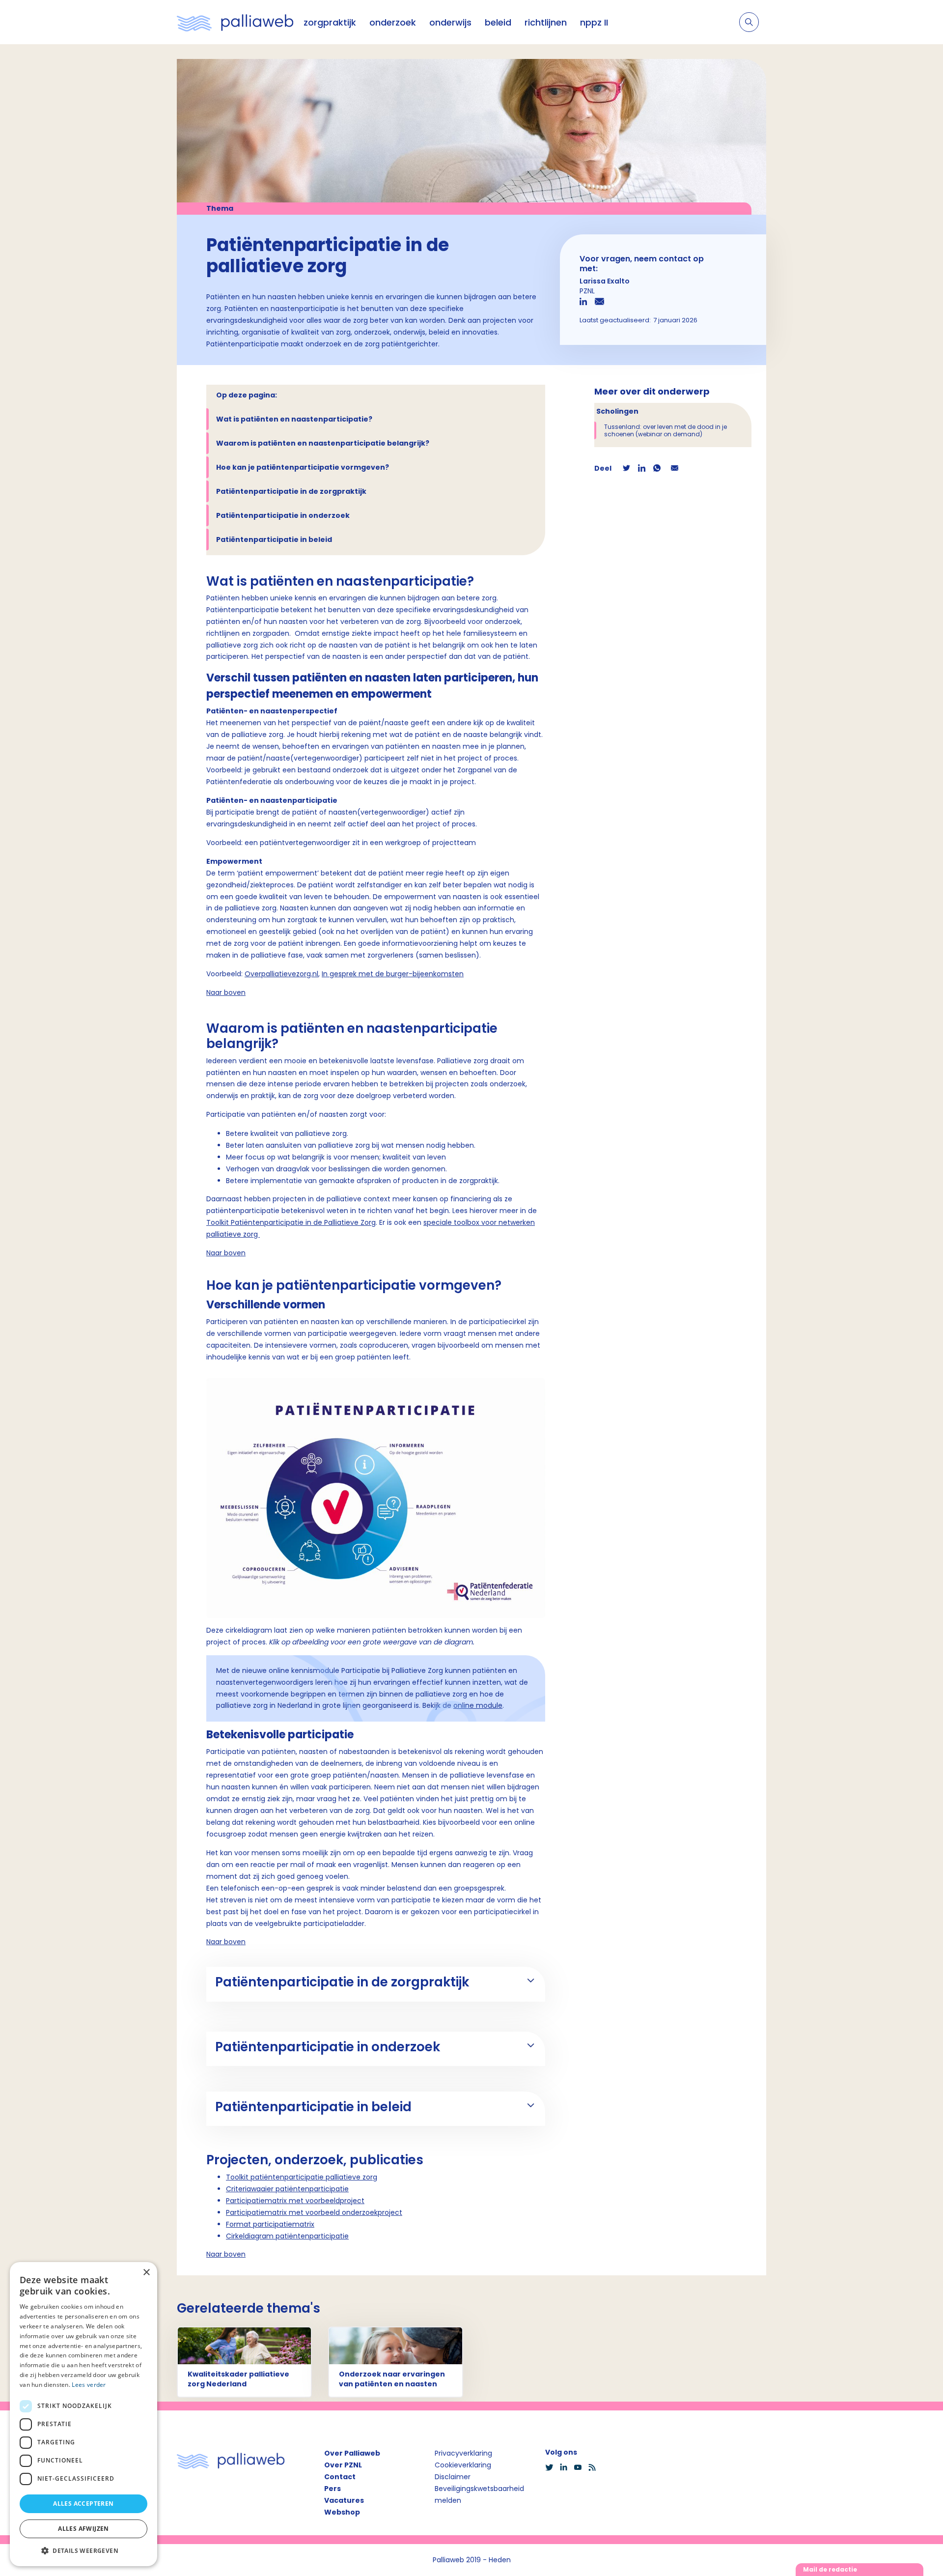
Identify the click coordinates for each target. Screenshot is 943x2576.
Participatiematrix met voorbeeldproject (295, 2201)
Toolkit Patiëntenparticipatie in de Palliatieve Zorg (291, 1222)
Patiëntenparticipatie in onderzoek (283, 515)
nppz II (594, 22)
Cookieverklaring (463, 2465)
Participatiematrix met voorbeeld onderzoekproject (314, 2212)
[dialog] (83, 2414)
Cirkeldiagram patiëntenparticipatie (287, 2236)
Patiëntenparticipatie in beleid (274, 539)
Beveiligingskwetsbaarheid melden (479, 2494)
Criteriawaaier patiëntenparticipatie (287, 2189)
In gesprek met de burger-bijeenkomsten (393, 974)
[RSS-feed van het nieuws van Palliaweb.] (595, 2467)
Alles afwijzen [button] (83, 2529)
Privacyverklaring (463, 2453)
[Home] (235, 22)
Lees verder (89, 2385)
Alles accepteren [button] (83, 2504)
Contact (340, 2477)
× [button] (146, 2273)
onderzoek (393, 22)
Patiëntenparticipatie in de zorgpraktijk (291, 491)
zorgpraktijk (330, 22)
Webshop (342, 2512)
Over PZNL (343, 2465)
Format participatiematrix (270, 2224)
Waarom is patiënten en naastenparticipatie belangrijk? (323, 443)
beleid (498, 22)
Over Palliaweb (352, 2453)
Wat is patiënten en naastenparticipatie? (294, 419)
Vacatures (344, 2500)
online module (478, 1705)
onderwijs (450, 22)
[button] (83, 2550)
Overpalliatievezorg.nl (281, 974)
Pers (333, 2489)
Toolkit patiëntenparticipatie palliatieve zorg (302, 2177)
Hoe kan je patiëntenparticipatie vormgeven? (303, 467)
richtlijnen (546, 22)
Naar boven (226, 992)
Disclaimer (453, 2477)
